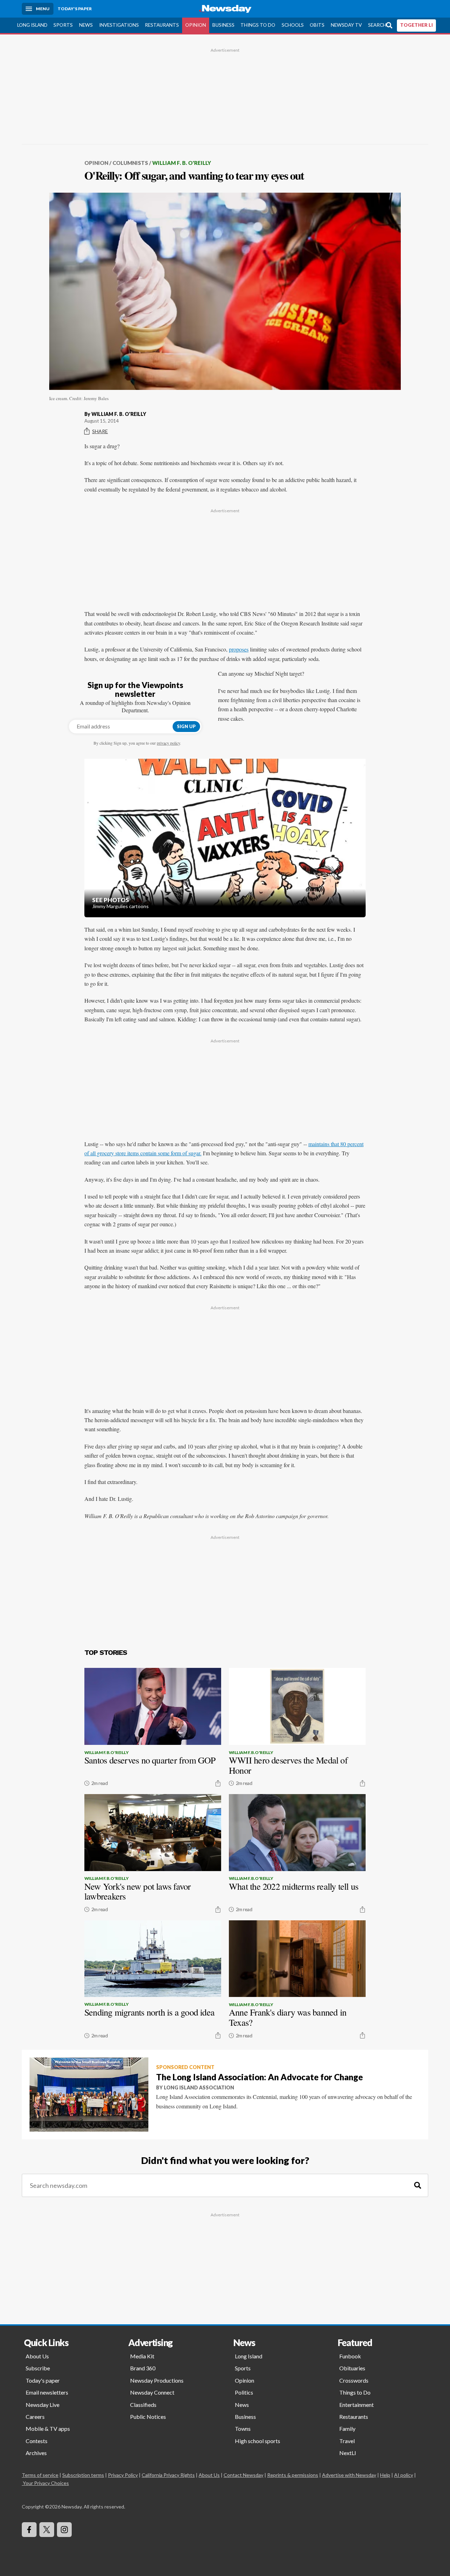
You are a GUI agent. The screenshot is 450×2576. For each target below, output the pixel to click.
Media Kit (142, 2356)
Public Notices (148, 2417)
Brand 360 (143, 2368)
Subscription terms (83, 2475)
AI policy (404, 2475)
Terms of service (40, 2475)
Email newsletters (47, 2392)
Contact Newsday (243, 2475)
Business (223, 25)
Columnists (130, 163)
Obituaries (352, 2368)
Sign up (186, 726)
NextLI (348, 2453)
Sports (63, 25)
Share (100, 431)
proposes (239, 649)
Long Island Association (199, 2087)
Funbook (350, 2356)
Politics (244, 2392)
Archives (36, 2453)
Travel (347, 2441)
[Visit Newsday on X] (47, 2530)
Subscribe (38, 2368)
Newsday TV (346, 25)
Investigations (119, 25)
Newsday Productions (157, 2380)
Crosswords (354, 2380)
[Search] (418, 2186)
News (86, 25)
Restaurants (162, 25)
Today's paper (43, 2380)
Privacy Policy (123, 2475)
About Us (37, 2356)
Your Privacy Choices (46, 2483)
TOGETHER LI (416, 25)
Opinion (196, 25)
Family (347, 2429)
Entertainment (356, 2405)
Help (385, 2475)
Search (377, 25)
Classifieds (143, 2405)
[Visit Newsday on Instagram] (64, 2530)
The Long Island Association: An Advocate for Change (259, 2077)
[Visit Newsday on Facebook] (29, 2530)
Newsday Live (43, 2405)
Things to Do (258, 25)
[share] (218, 1783)
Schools (293, 25)
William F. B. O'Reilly (182, 163)
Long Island (32, 25)
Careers (35, 2417)
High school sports (258, 2441)
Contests (37, 2441)
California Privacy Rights (168, 2475)
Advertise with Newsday (349, 2475)
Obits (317, 25)
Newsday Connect (152, 2392)
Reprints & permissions (293, 2475)
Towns (243, 2429)
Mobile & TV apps (48, 2429)
